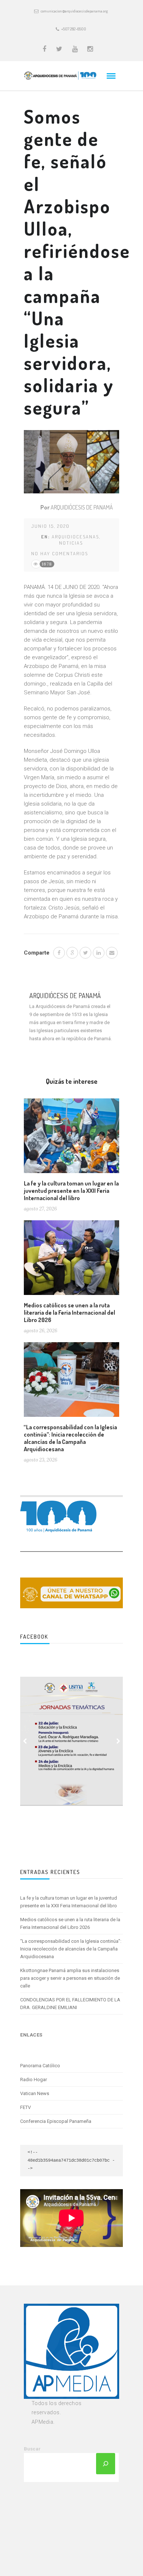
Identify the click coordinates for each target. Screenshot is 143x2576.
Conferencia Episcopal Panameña (56, 2121)
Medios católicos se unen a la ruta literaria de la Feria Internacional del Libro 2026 (69, 1313)
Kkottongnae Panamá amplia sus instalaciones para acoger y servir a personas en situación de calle (70, 1978)
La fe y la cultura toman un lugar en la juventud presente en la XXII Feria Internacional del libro (71, 1191)
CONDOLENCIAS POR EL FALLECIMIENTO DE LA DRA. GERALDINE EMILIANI (70, 2004)
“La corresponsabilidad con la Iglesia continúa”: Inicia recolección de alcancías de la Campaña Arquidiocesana (70, 1438)
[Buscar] (106, 2464)
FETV (25, 2107)
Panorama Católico (40, 2066)
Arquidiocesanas (75, 537)
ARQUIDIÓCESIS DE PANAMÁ (82, 507)
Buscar (32, 2449)
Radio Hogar (34, 2080)
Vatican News (35, 2093)
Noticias (71, 543)
